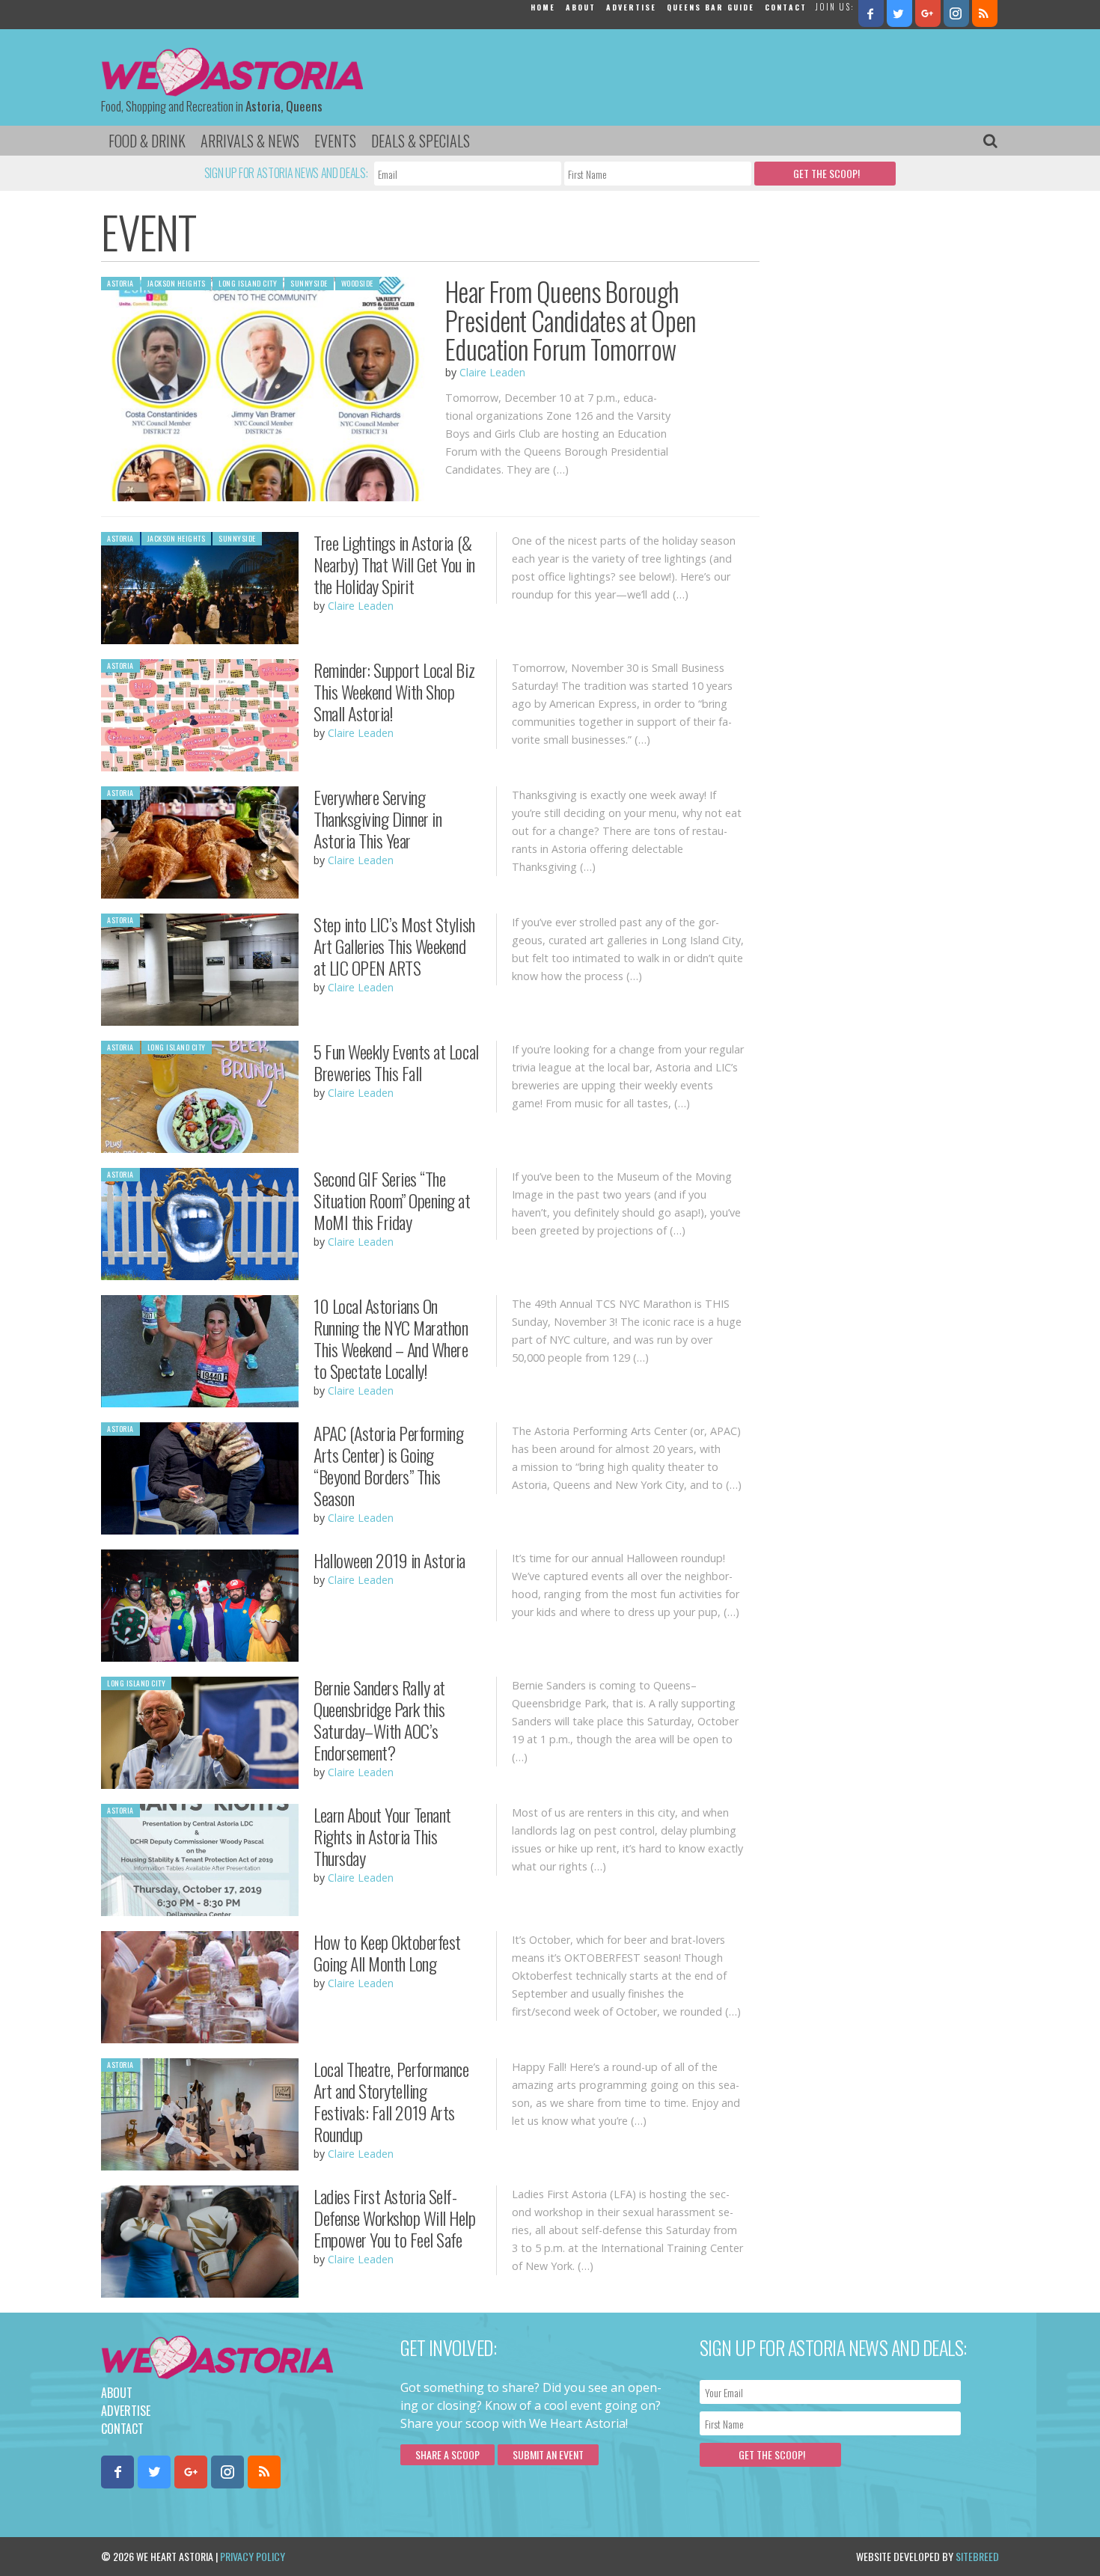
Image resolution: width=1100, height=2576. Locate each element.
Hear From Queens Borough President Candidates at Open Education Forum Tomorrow (570, 320)
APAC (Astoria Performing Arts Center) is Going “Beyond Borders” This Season (388, 1465)
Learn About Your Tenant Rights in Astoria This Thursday (382, 1836)
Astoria (120, 283)
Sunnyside (309, 283)
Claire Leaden (492, 372)
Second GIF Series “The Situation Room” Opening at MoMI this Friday (392, 1200)
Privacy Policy (253, 2556)
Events (335, 141)
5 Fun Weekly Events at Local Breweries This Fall (396, 1062)
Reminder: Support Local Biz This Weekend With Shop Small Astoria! (394, 691)
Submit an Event (548, 2454)
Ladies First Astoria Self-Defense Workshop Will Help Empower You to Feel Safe (395, 2218)
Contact (786, 7)
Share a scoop (447, 2454)
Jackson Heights (177, 283)
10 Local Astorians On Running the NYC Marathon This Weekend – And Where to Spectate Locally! (391, 1338)
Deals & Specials (421, 141)
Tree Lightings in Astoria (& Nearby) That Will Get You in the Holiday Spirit (394, 564)
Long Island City (248, 283)
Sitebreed (977, 2556)
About (581, 7)
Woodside (357, 283)
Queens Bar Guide (711, 7)
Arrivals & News (250, 141)
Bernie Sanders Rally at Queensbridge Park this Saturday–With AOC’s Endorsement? (379, 1719)
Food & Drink (147, 141)
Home (543, 7)
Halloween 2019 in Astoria (389, 1560)
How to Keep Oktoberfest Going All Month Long (387, 1952)
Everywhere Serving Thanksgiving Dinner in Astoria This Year (378, 819)
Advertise (631, 7)
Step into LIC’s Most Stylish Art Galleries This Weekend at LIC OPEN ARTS (394, 946)
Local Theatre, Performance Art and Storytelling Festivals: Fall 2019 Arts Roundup (391, 2101)
